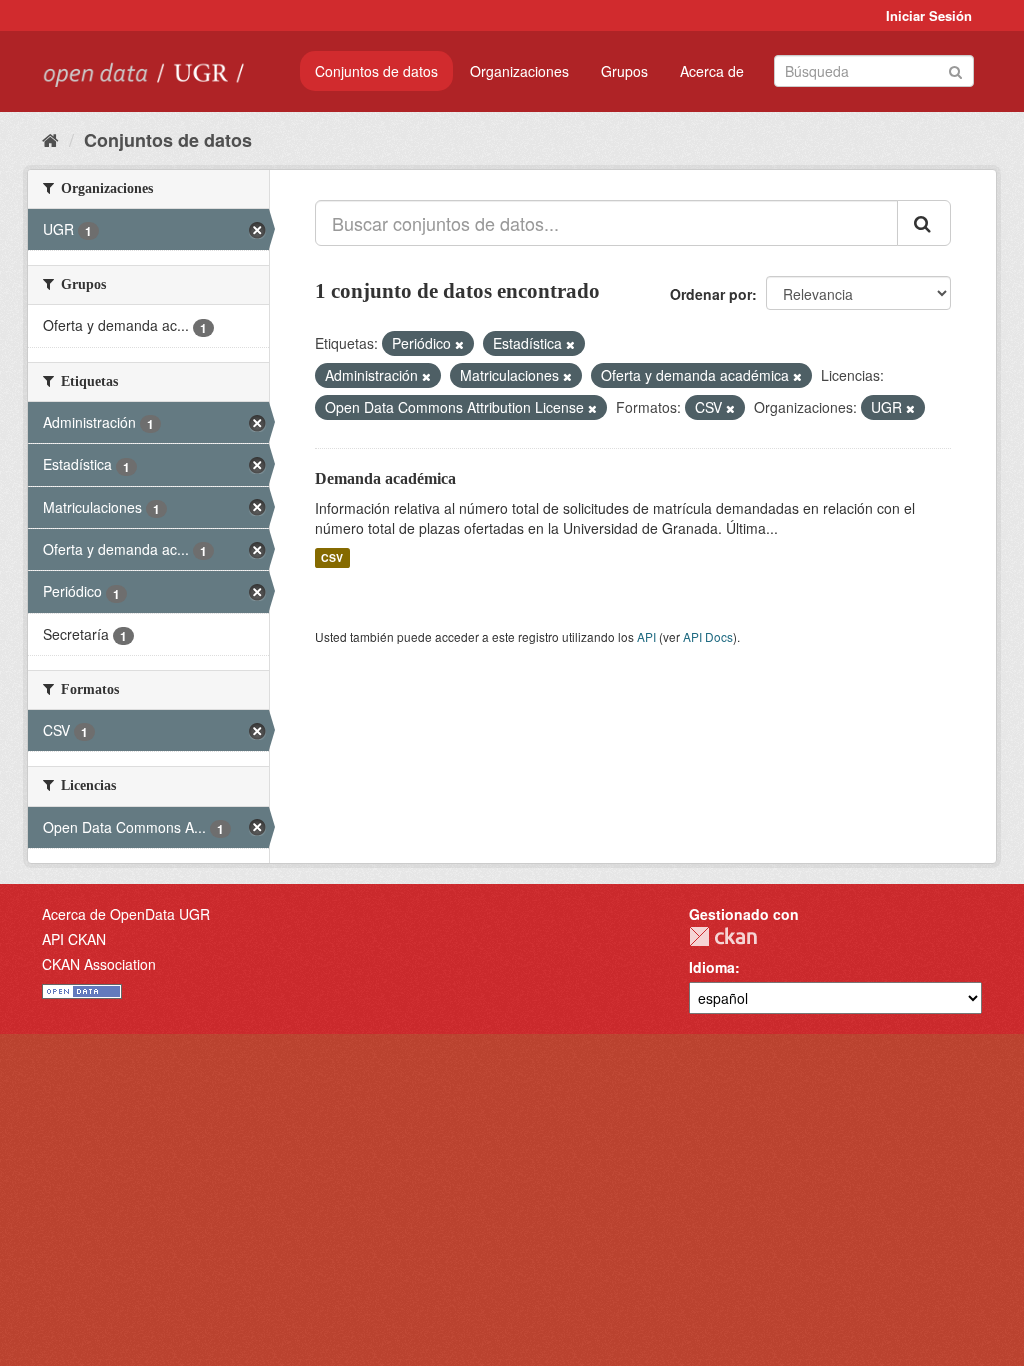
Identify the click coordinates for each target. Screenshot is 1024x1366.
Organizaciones (519, 71)
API (646, 636)
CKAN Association (99, 964)
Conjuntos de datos (376, 71)
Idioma (712, 967)
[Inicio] (50, 139)
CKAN (723, 936)
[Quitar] (459, 344)
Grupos (624, 71)
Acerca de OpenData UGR (126, 914)
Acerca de (712, 71)
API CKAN (74, 939)
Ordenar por (711, 294)
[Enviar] (955, 69)
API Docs (708, 636)
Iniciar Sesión (929, 15)
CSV (332, 557)
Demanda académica (385, 478)
